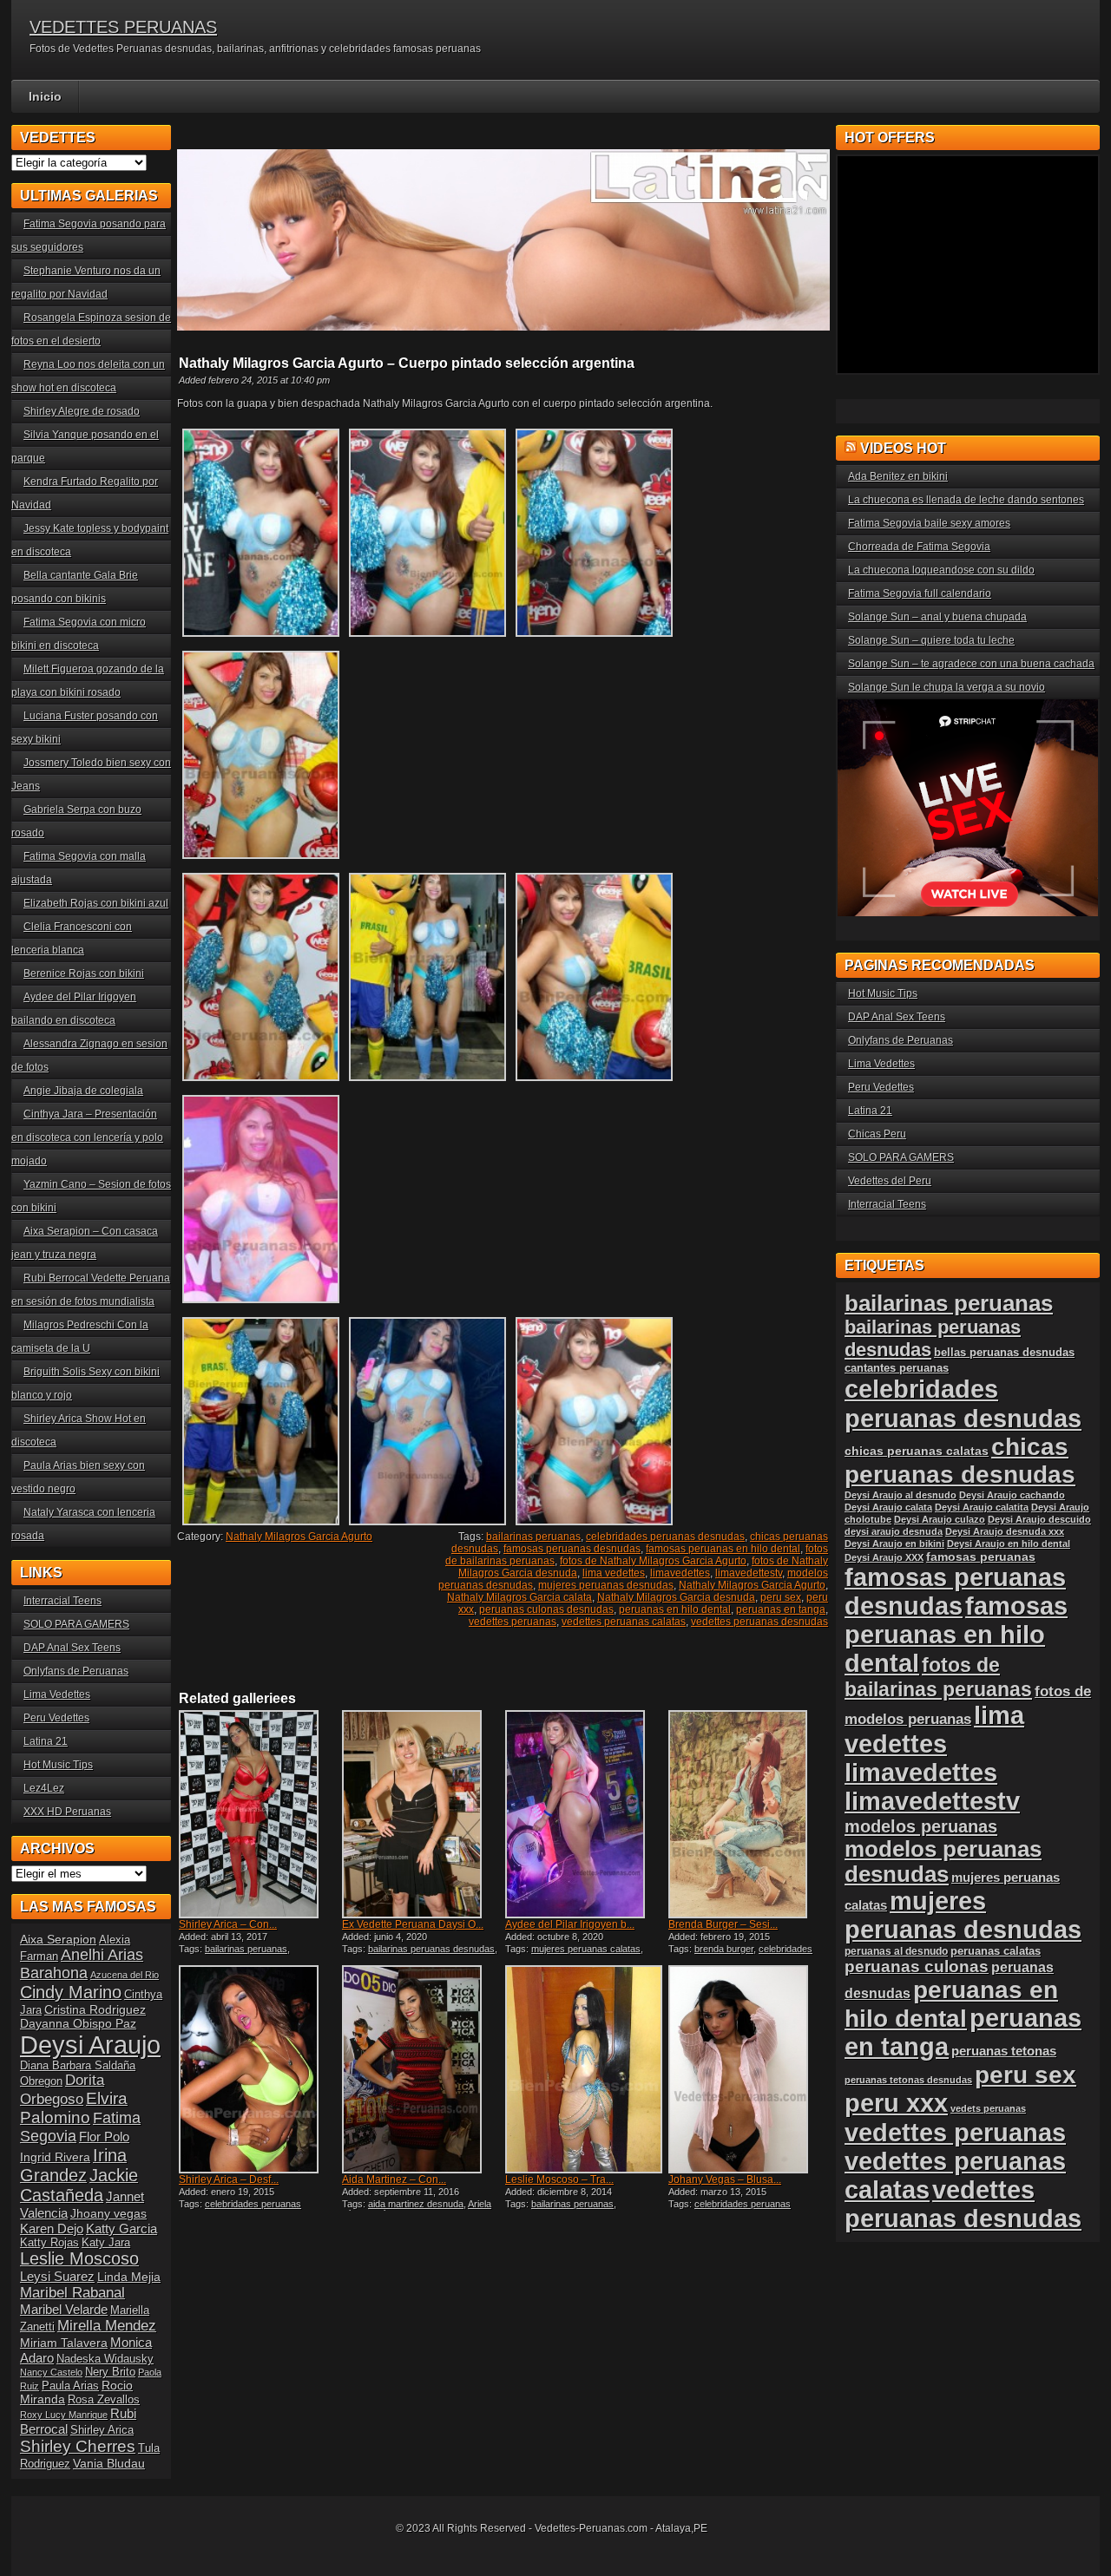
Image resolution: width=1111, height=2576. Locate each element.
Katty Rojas (49, 2243)
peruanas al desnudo (896, 1951)
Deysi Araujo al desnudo (901, 1495)
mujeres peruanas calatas (586, 1949)
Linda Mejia (129, 2277)
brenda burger (724, 1949)
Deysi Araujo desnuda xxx (1005, 1531)
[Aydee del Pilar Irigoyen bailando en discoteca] (585, 1814)
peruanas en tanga (781, 1609)
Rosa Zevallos (104, 2400)
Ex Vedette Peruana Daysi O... (413, 1924)
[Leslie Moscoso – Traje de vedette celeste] (585, 2069)
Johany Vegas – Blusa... (725, 2179)
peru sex (781, 1597)
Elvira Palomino (74, 2108)
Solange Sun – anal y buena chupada (937, 617)
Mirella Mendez (107, 2326)
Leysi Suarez (57, 2276)
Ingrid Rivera (55, 2157)
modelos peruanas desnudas (943, 1862)
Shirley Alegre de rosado (82, 411)
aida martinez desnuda (416, 2204)
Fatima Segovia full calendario (920, 593)
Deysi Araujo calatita (982, 1507)
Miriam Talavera (64, 2343)
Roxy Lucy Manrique (64, 2415)
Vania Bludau (109, 2463)
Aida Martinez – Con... (394, 2179)
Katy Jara (106, 2243)
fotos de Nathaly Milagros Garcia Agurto (653, 1561)
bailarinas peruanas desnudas (431, 1949)
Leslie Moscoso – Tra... (559, 2179)
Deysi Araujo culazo (940, 1519)
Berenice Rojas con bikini (84, 973)
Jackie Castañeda (79, 2185)
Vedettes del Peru (890, 1181)
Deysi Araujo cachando (1012, 1495)
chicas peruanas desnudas (960, 1461)
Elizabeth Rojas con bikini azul (96, 903)
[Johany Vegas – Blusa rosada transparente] (748, 2069)
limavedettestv (749, 1573)
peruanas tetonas (1004, 2051)
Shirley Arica (102, 2430)
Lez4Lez (44, 1788)
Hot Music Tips (58, 1765)
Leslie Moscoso (79, 2258)
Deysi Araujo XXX (884, 1557)
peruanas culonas (917, 1966)
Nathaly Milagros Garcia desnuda (676, 1597)
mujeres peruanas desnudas (606, 1585)
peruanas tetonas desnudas (908, 2080)
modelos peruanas (921, 1826)
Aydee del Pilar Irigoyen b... (570, 1924)
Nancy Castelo (51, 2372)
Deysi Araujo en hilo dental (1009, 1544)
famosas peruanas (981, 1557)
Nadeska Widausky (105, 2359)
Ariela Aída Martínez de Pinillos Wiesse (417, 2209)
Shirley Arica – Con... (228, 1924)
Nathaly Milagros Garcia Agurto (299, 1537)
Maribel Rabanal (72, 2293)
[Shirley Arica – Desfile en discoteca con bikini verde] (259, 2069)
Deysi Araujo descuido (1039, 1519)
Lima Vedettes (57, 1694)
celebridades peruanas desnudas (665, 1537)
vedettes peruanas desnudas (759, 1622)
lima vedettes (614, 1573)
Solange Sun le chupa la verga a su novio (947, 687)
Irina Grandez (73, 2165)
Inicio (45, 96)
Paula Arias (70, 2386)
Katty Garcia (122, 2229)
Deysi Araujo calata (888, 1507)
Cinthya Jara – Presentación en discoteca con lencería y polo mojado (87, 1137)
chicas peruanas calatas (917, 1451)
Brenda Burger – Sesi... (723, 1924)
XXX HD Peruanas (67, 1812)
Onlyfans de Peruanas (76, 1671)
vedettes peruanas (513, 1622)
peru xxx (896, 2103)
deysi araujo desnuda (894, 1531)
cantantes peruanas (897, 1368)
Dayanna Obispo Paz (78, 2023)
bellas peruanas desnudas (1004, 1353)
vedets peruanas (988, 2108)
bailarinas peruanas (533, 1537)
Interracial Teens (62, 1601)
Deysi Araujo (90, 2045)
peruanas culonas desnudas (546, 1609)
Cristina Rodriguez (95, 2009)
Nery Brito (110, 2372)
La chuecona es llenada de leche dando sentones (966, 500)
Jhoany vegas (108, 2213)
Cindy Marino (71, 1992)
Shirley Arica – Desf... (229, 2179)
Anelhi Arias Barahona (82, 1964)
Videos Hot (903, 448)
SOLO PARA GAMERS (76, 1624)
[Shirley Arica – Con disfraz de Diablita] (259, 1814)
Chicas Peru (877, 1134)
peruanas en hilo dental (675, 1609)
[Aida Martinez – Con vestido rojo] (422, 2069)
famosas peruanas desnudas (572, 1549)
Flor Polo (104, 2137)
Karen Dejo (52, 2229)
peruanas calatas (996, 1951)
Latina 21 (46, 1741)
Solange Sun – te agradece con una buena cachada (971, 664)
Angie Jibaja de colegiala (83, 1091)
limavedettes (680, 1573)
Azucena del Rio (125, 1975)
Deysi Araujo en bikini (894, 1544)
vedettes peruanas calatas (624, 1622)
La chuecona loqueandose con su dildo (941, 570)
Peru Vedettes (56, 1718)
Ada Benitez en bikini (898, 476)
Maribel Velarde (64, 2309)
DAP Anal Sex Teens (72, 1648)
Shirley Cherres (78, 2446)
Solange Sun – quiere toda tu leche (931, 640)
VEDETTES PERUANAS (123, 27)
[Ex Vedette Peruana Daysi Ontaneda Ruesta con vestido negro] (422, 1814)
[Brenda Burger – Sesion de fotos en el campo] (748, 1814)
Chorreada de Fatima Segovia (919, 547)
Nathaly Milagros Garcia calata (519, 1597)
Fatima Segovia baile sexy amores (929, 523)
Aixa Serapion (58, 1939)
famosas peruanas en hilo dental (723, 1549)
